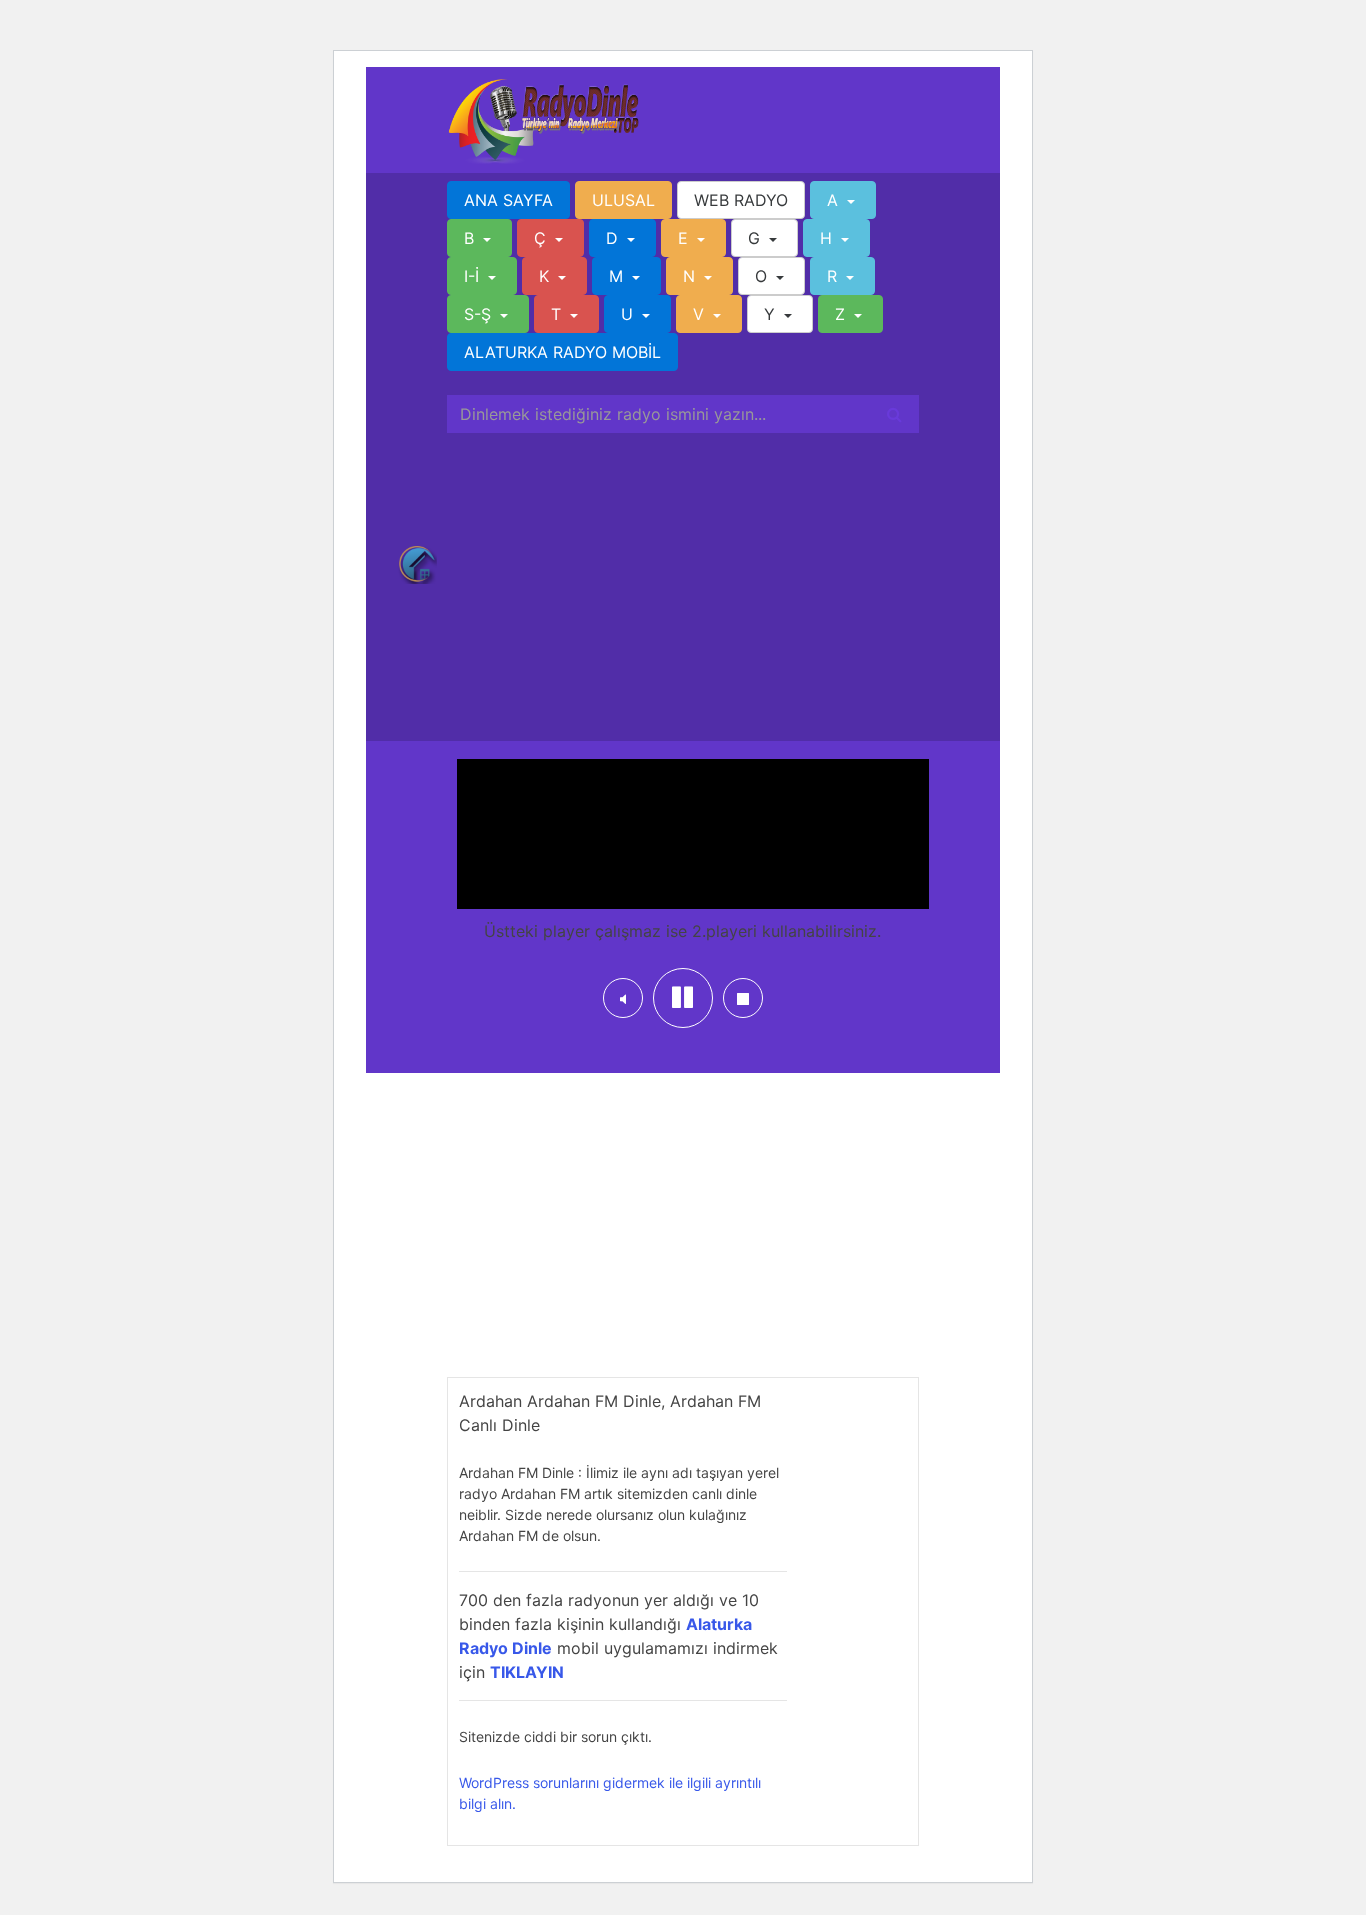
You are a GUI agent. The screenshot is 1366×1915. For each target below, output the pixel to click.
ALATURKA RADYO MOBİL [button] (562, 352)
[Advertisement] (683, 583)
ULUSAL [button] (623, 200)
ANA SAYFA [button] (508, 200)
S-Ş (480, 314)
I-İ (474, 276)
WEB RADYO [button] (741, 200)
